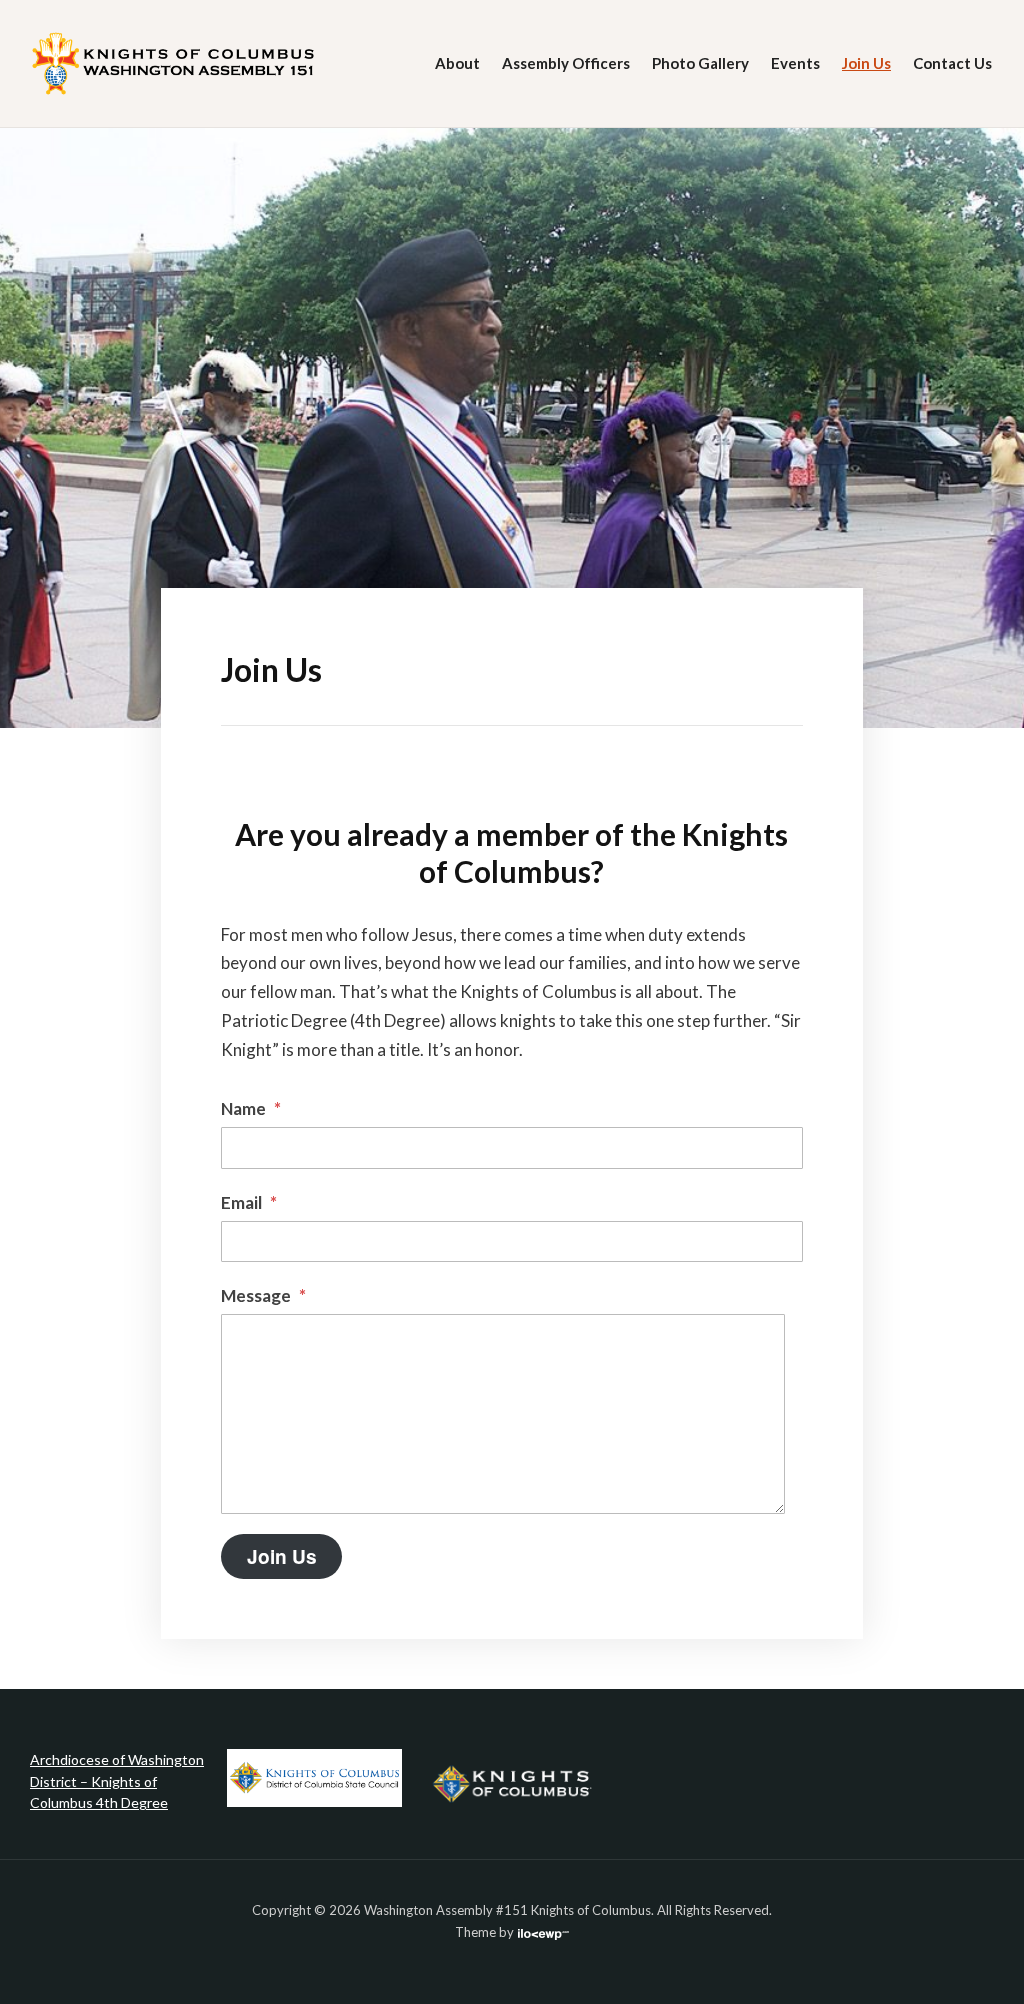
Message (263, 1295)
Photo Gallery (700, 63)
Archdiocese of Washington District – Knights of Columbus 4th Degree (117, 1781)
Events (795, 63)
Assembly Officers (566, 63)
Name (251, 1108)
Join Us (866, 63)
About (457, 63)
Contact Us (952, 63)
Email (249, 1202)
